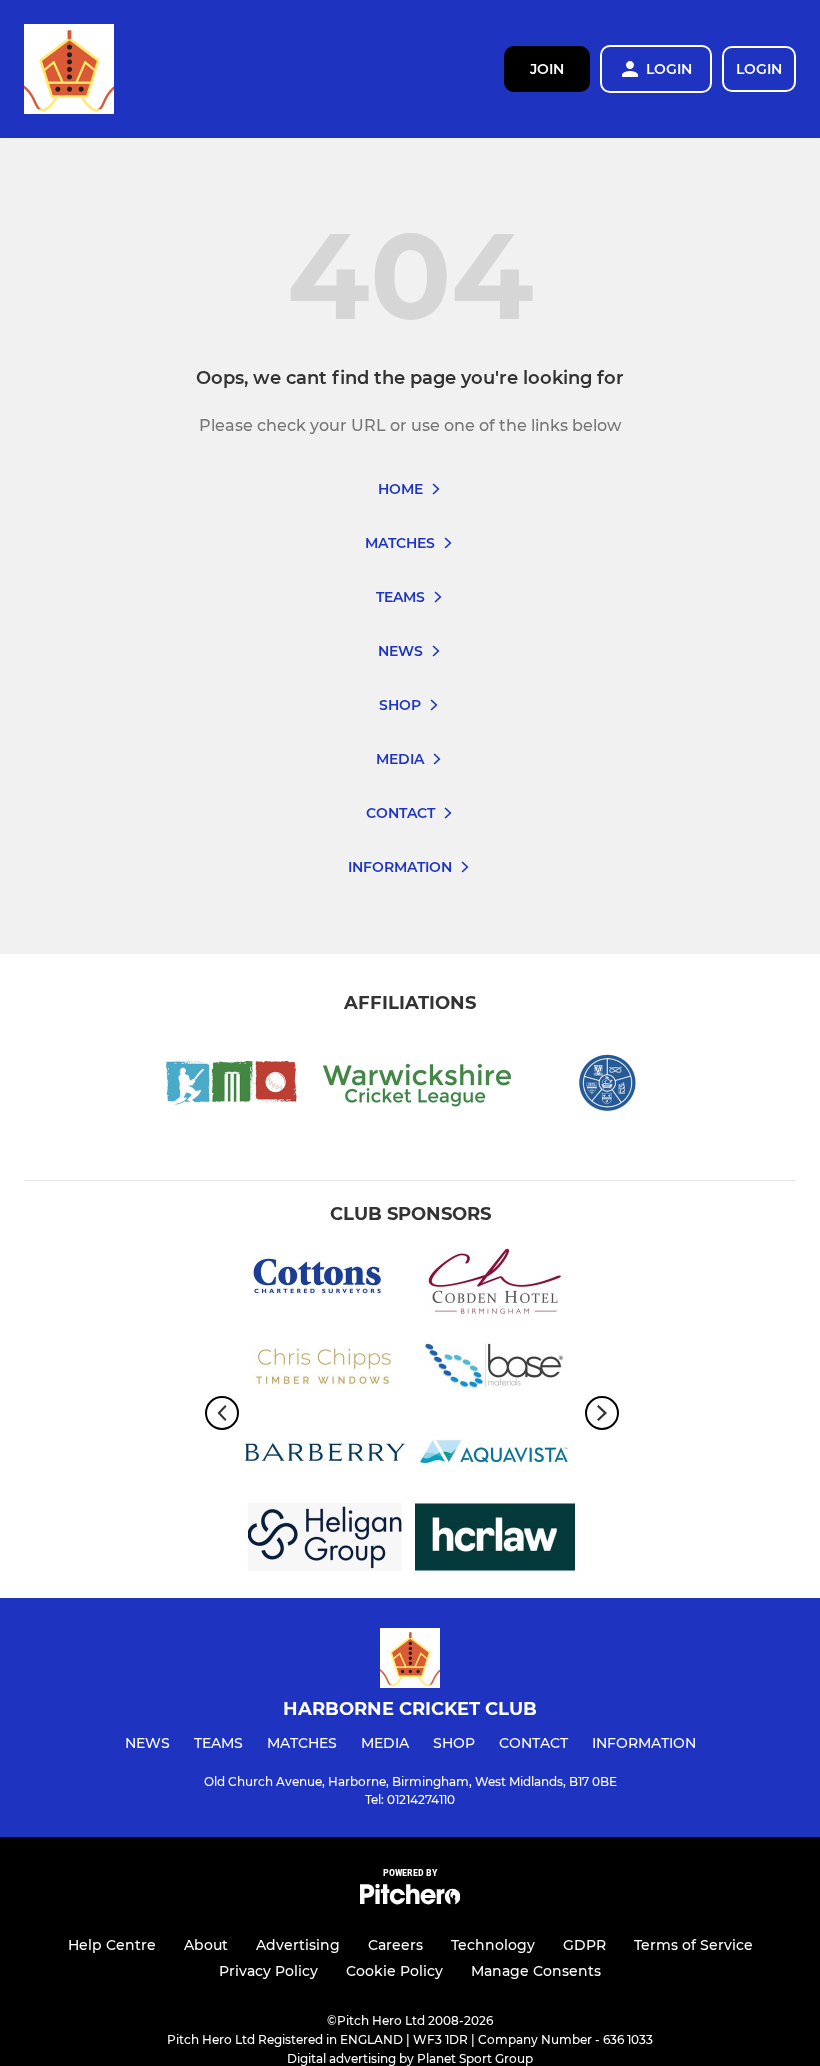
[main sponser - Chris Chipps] (325, 1370)
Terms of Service (693, 1945)
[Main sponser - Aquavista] (495, 1455)
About (206, 1945)
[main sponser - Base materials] (495, 1370)
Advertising (298, 1945)
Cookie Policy (394, 1971)
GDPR (584, 1945)
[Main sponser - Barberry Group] (325, 1455)
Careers (395, 1945)
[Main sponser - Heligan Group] (325, 1540)
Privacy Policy (268, 1971)
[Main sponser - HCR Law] (495, 1540)
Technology (493, 1945)
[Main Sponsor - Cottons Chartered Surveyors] (325, 1285)
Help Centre (112, 1945)
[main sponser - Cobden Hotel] (495, 1285)
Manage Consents (536, 1971)
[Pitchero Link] (410, 1899)
